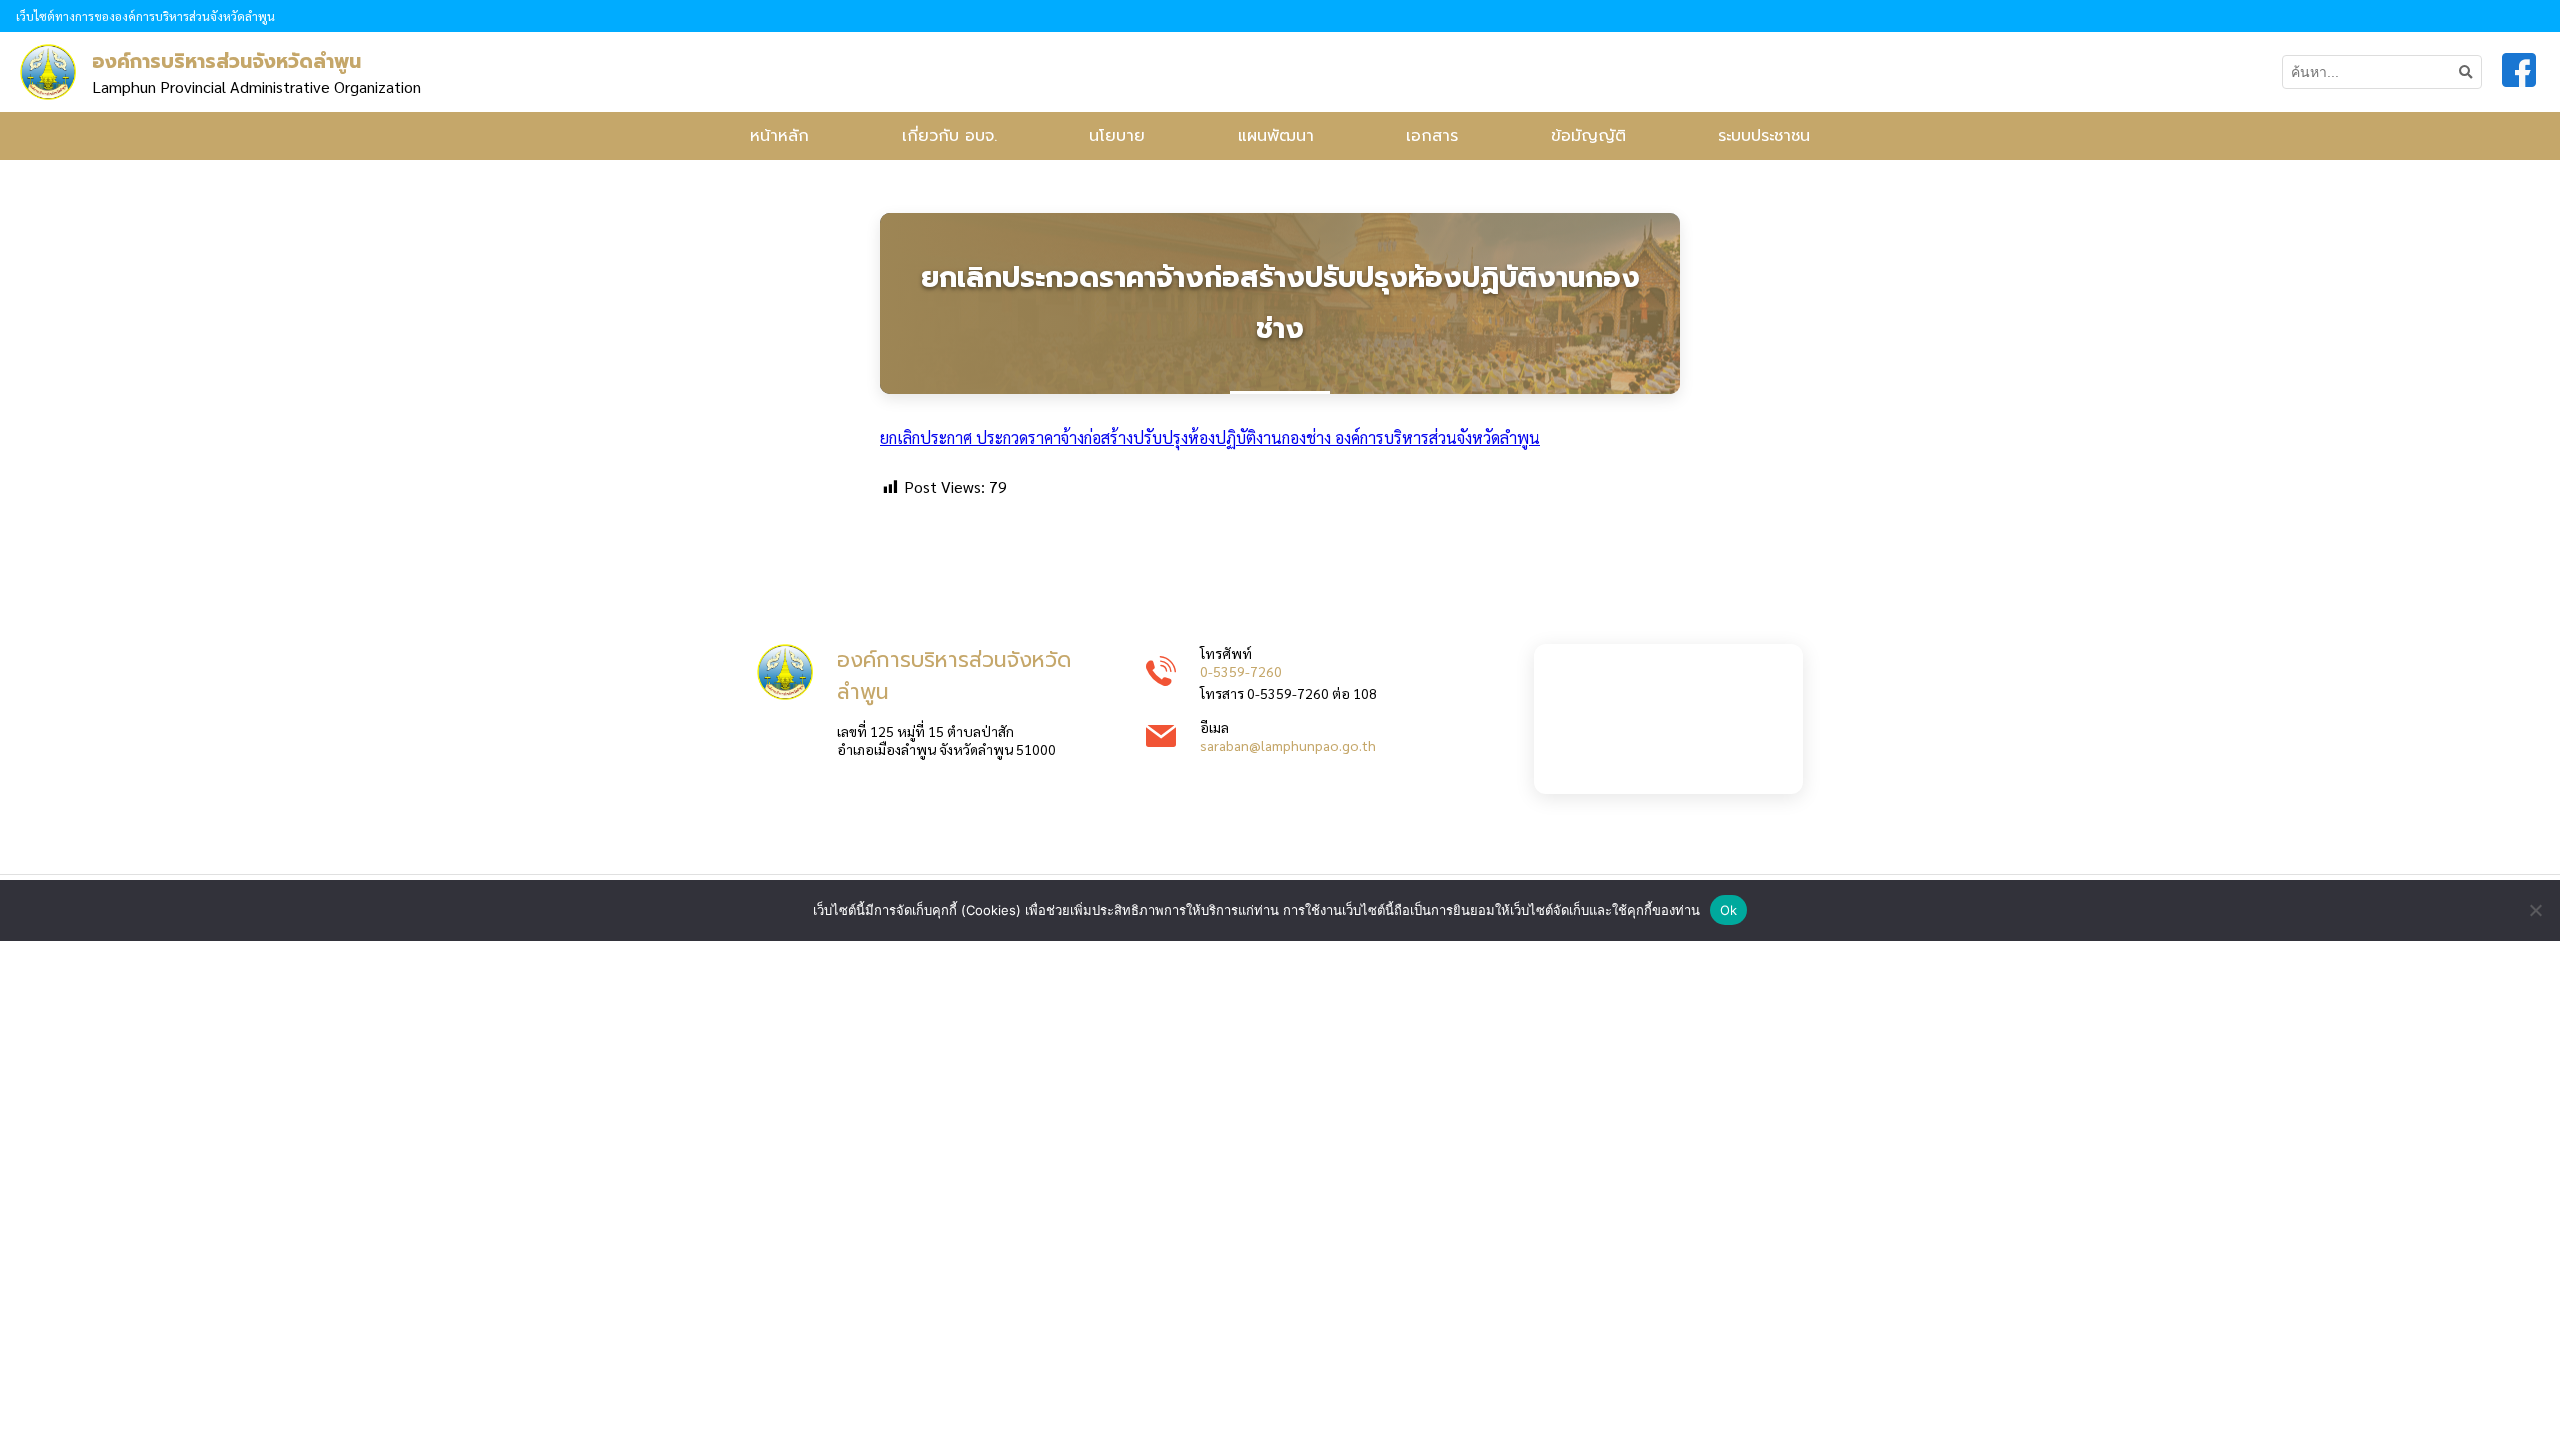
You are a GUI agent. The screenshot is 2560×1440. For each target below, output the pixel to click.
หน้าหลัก (779, 136)
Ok (1729, 910)
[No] (2535, 910)
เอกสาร (1432, 136)
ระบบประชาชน (1764, 136)
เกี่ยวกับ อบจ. (949, 136)
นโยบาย (1117, 136)
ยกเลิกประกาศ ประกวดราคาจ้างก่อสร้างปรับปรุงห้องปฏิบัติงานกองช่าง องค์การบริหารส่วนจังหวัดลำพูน (1210, 437)
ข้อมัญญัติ (1588, 136)
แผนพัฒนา (1276, 136)
